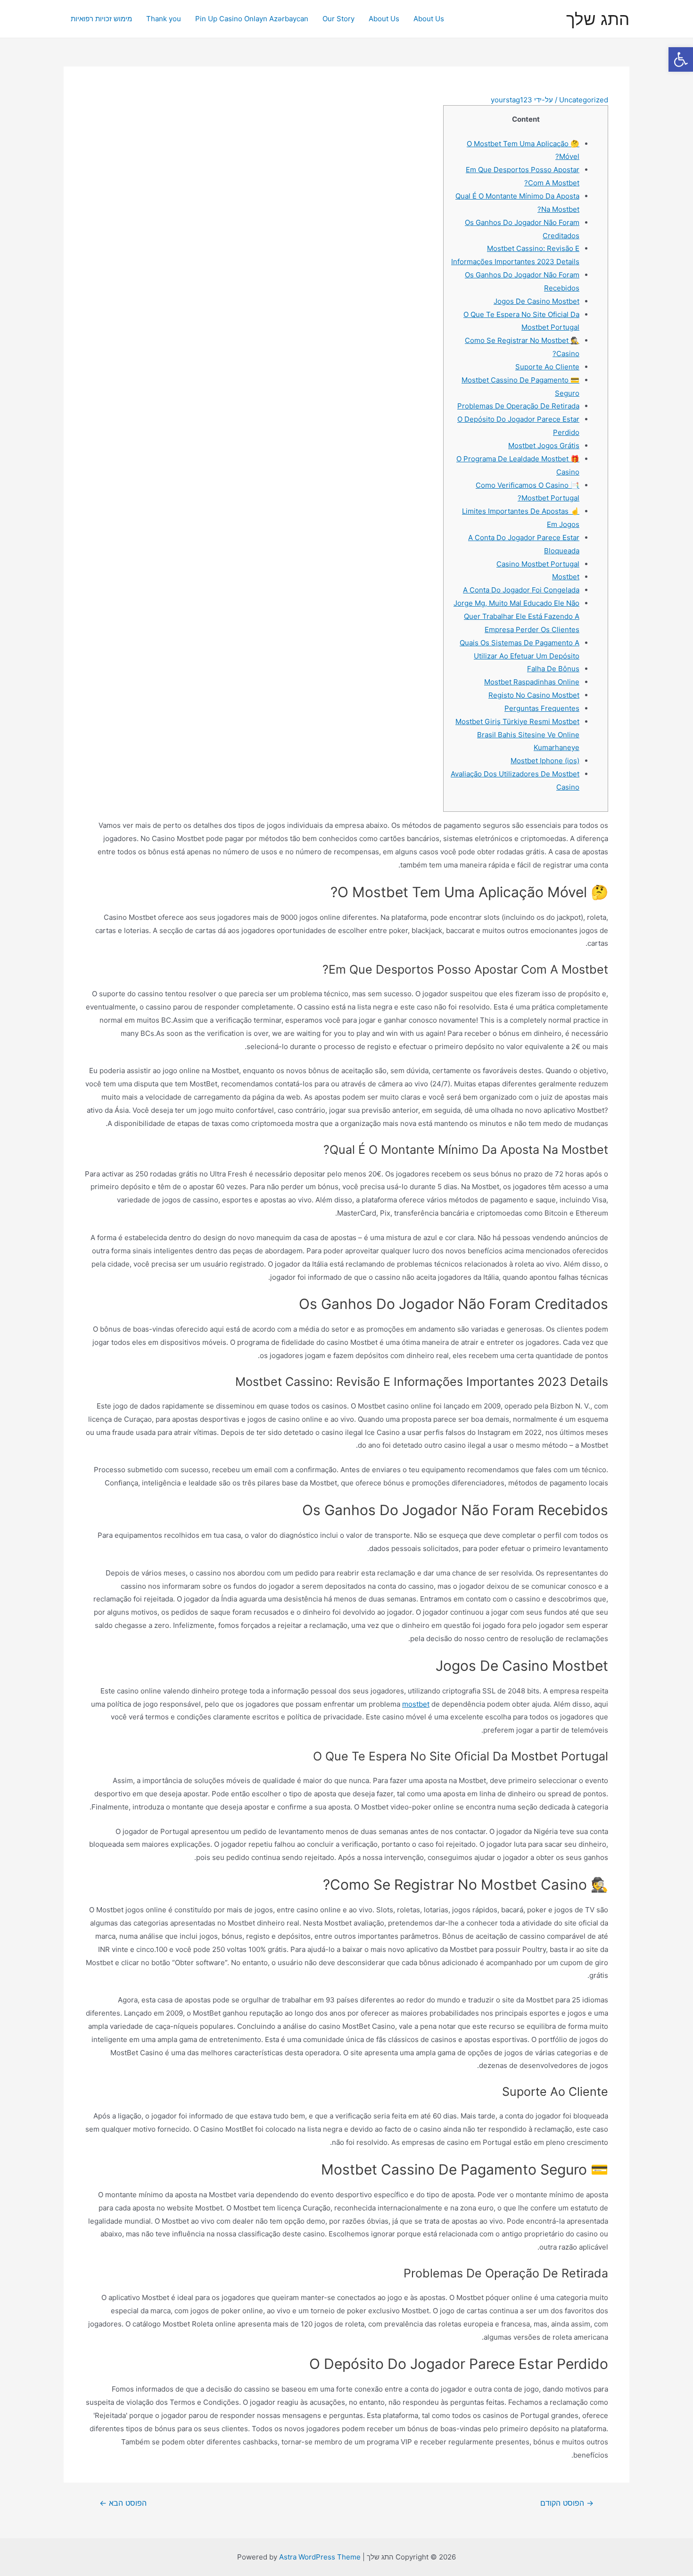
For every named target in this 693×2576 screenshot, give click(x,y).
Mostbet (566, 577)
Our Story (338, 19)
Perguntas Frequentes (542, 708)
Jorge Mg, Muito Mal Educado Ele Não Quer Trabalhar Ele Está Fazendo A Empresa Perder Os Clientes (516, 616)
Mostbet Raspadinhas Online (532, 682)
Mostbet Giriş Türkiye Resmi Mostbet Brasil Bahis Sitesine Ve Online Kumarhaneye (517, 735)
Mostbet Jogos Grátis (544, 446)
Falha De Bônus (553, 669)
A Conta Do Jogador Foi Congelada (521, 590)
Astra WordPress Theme (320, 2557)
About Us (429, 19)
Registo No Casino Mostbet (534, 695)
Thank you (164, 19)
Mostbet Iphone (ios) (545, 761)
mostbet (416, 1704)
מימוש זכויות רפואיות (101, 19)
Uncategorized (584, 100)
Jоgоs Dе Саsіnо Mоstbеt (536, 301)
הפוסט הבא (123, 2503)
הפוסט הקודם (567, 2503)
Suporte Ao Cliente (547, 367)
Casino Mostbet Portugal (538, 564)
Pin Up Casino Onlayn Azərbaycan (252, 19)
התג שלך (598, 19)
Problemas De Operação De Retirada (518, 406)
